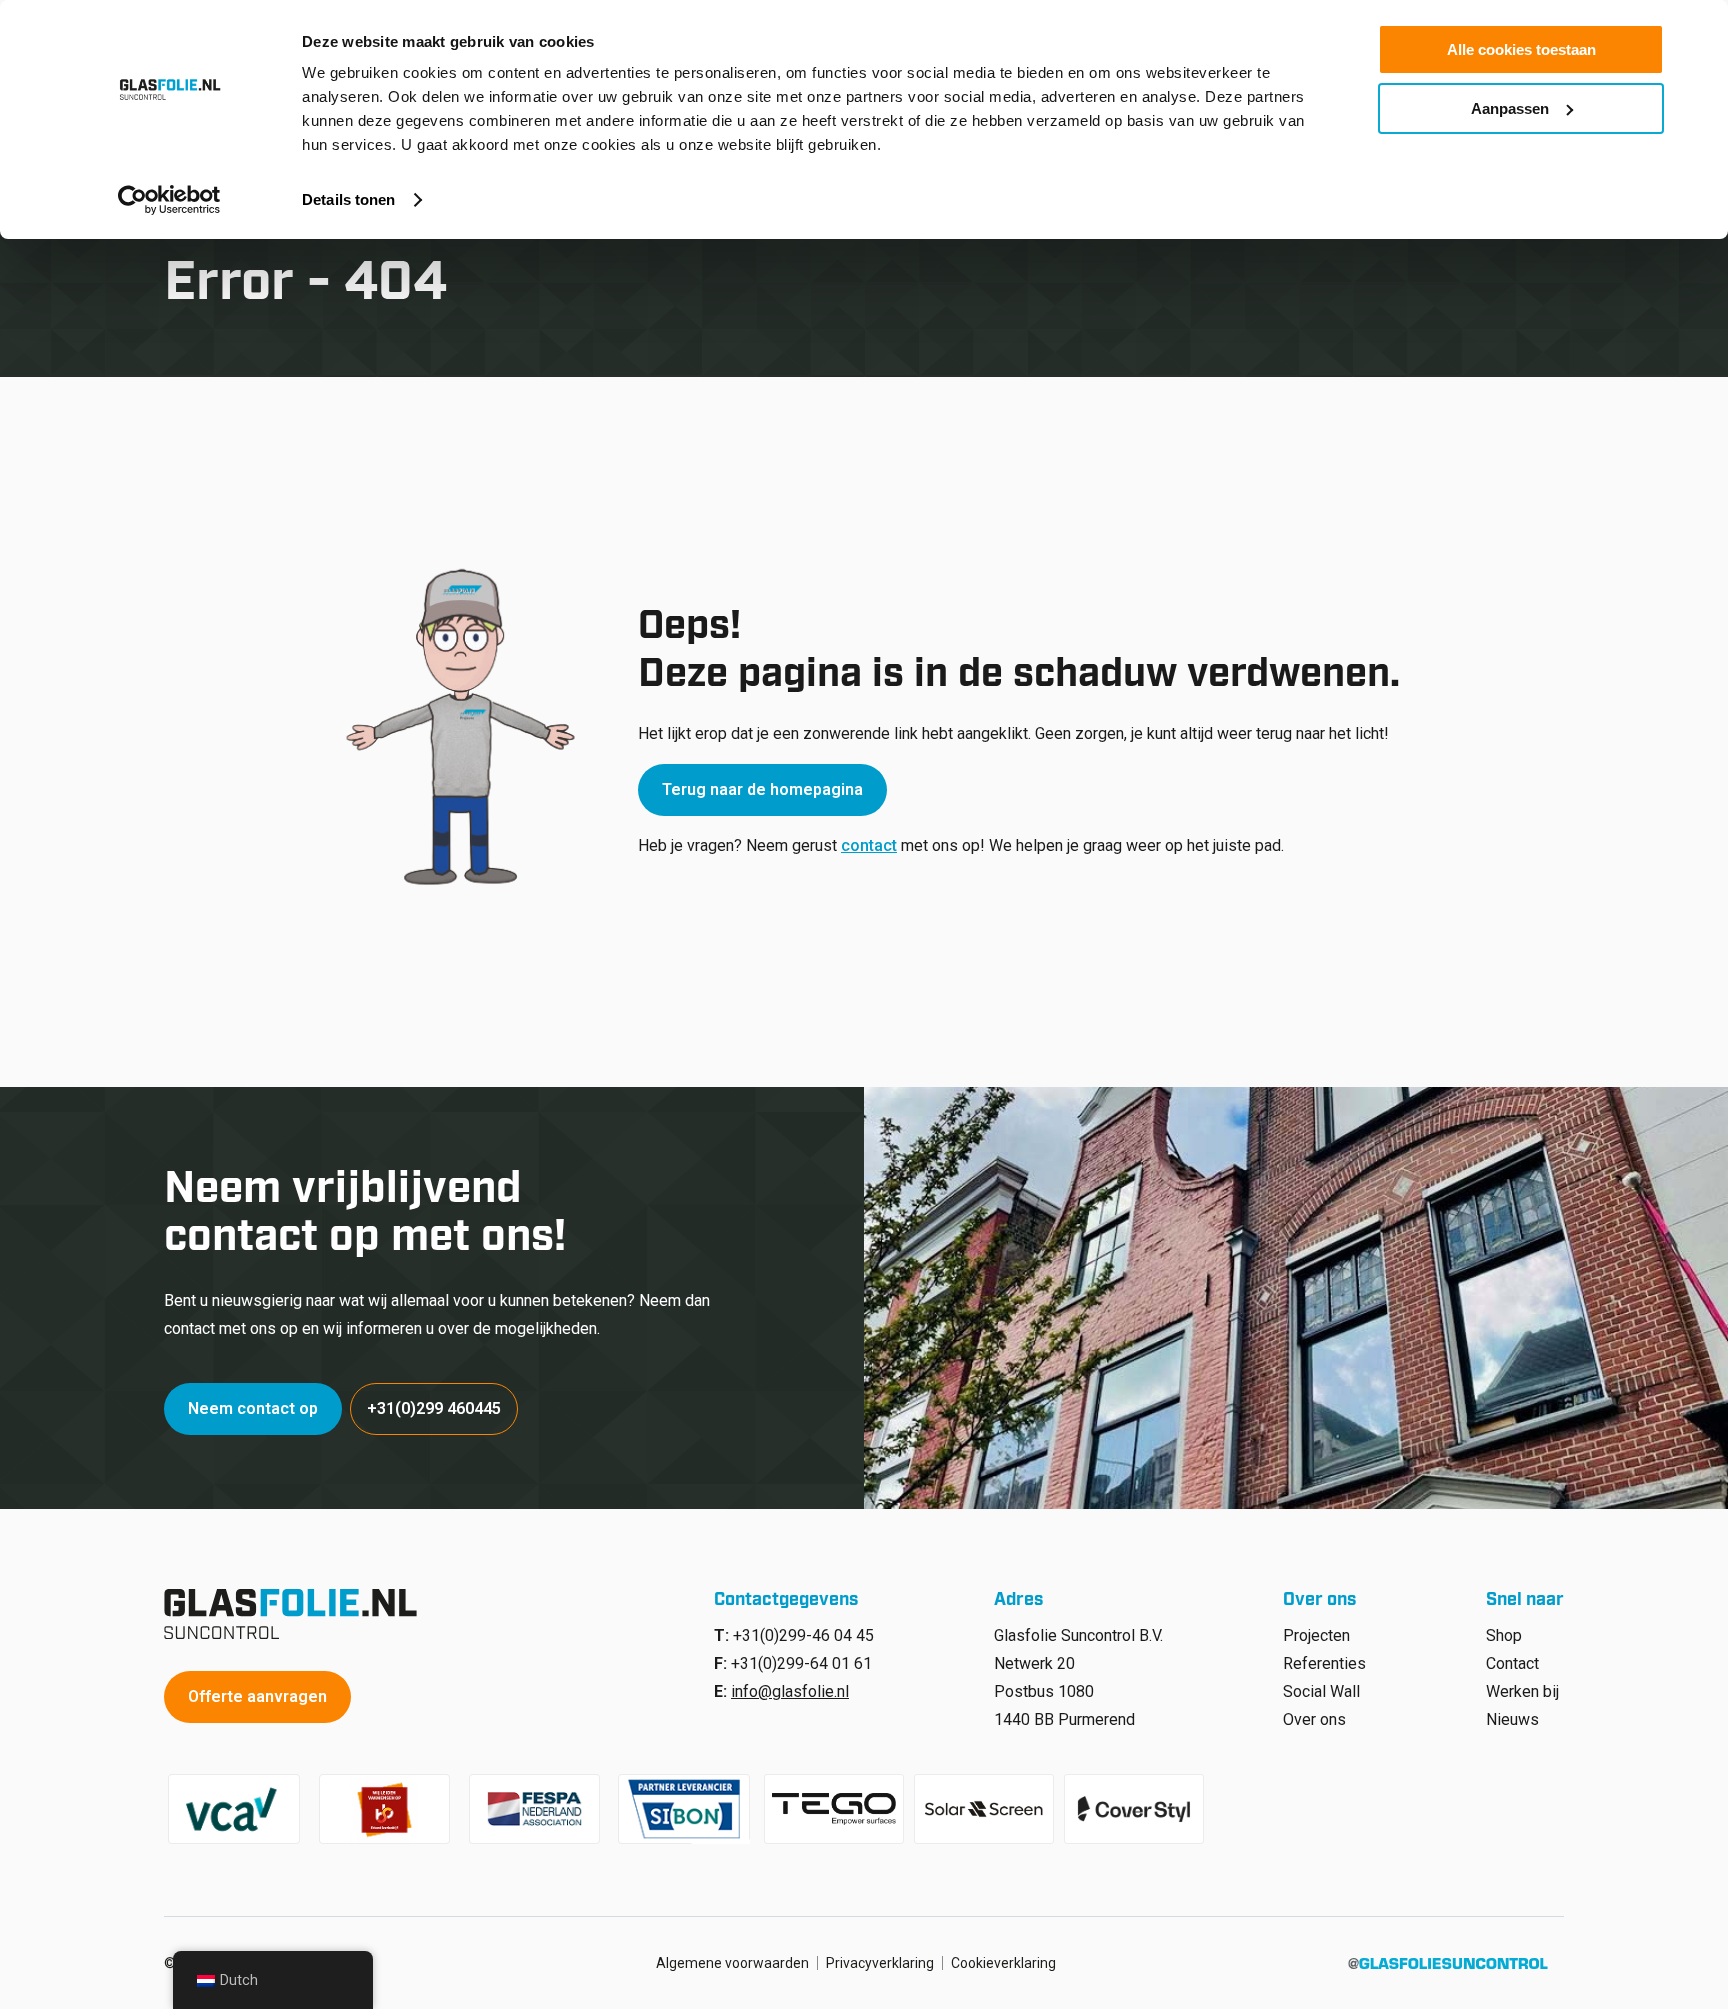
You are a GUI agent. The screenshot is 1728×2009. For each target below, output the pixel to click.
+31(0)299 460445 (434, 1408)
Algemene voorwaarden (732, 1963)
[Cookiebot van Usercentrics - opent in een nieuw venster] (169, 200)
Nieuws (1512, 1719)
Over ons (1314, 1719)
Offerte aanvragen (257, 1696)
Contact (1512, 1663)
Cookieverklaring (1003, 1963)
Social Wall (1321, 1691)
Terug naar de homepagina (762, 789)
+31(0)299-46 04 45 (803, 1635)
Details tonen (348, 199)
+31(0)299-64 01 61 (801, 1663)
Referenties (1324, 1663)
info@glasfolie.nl (790, 1691)
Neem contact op (253, 1408)
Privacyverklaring (880, 1963)
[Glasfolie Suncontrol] (296, 1614)
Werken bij (1522, 1691)
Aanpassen (1510, 108)
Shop (1504, 1635)
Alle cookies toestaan (1521, 49)
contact (869, 845)
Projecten (1316, 1635)
